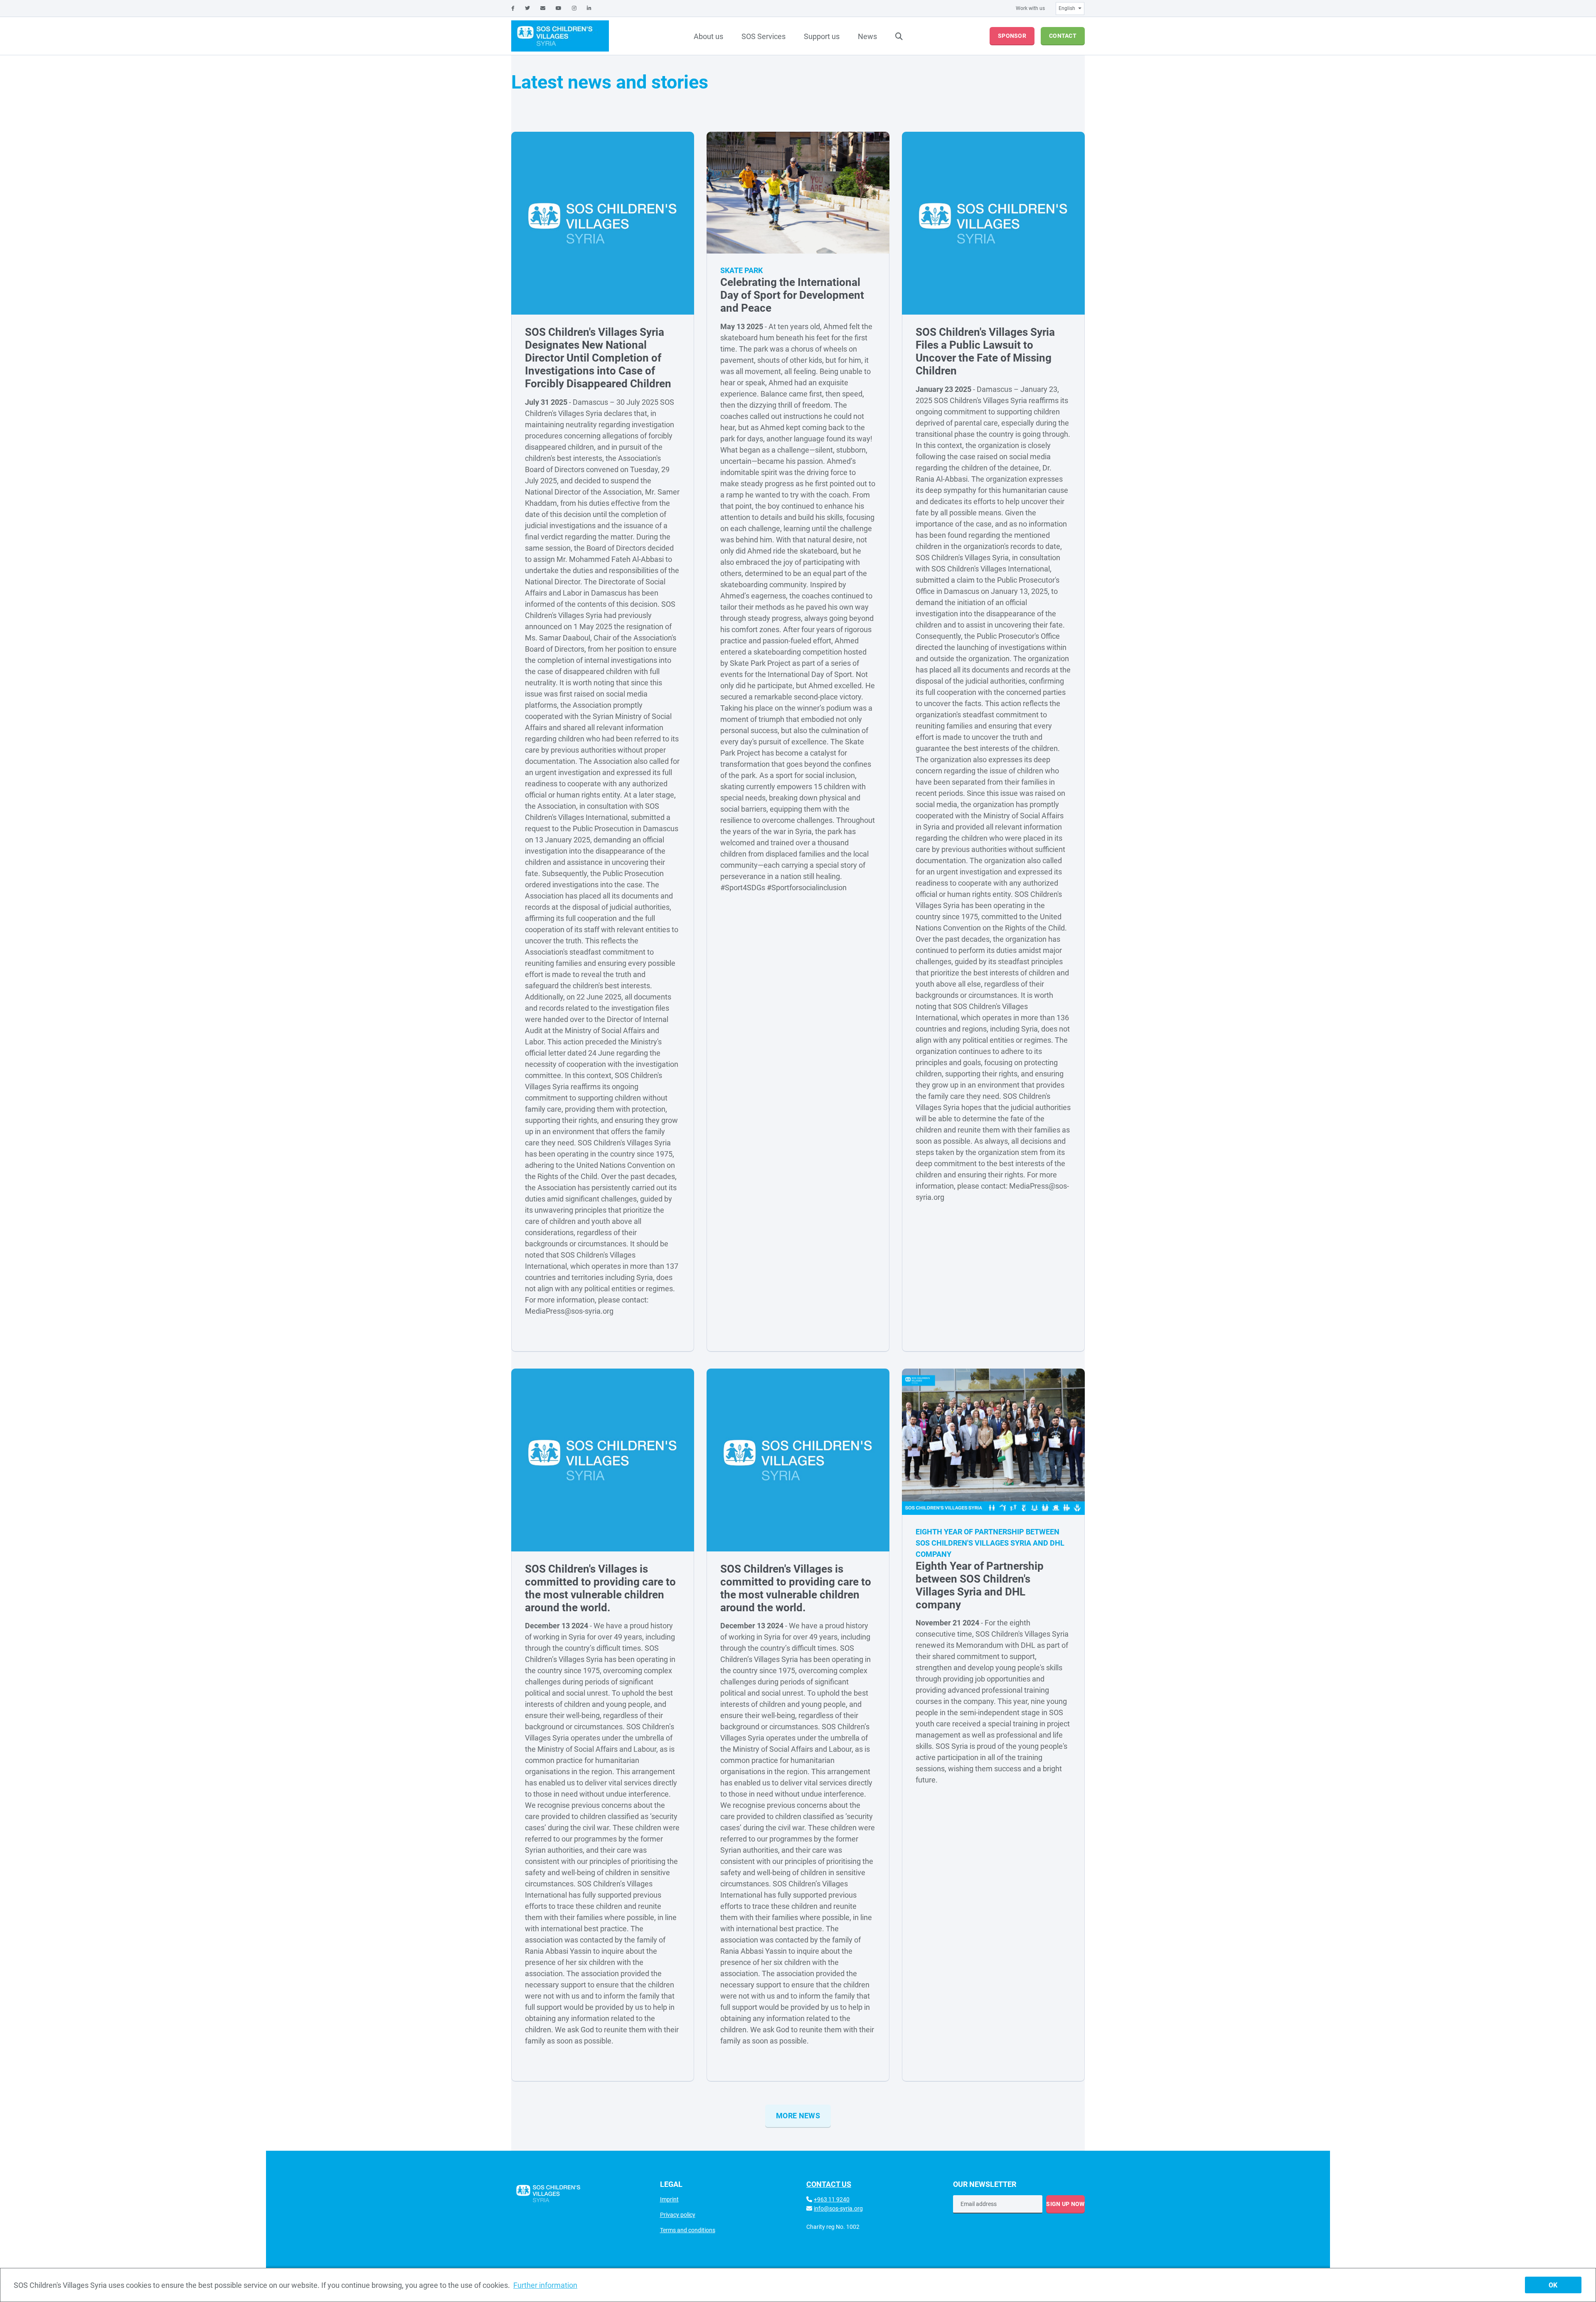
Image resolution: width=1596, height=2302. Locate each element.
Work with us (1030, 8)
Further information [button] (545, 2285)
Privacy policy (678, 2215)
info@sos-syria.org (838, 2208)
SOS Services (764, 36)
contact (1063, 36)
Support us (822, 36)
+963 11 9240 (832, 2199)
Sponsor (1012, 36)
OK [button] (1553, 2285)
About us (708, 36)
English (1067, 8)
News (867, 36)
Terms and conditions (688, 2230)
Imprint (669, 2199)
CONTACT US (829, 2184)
